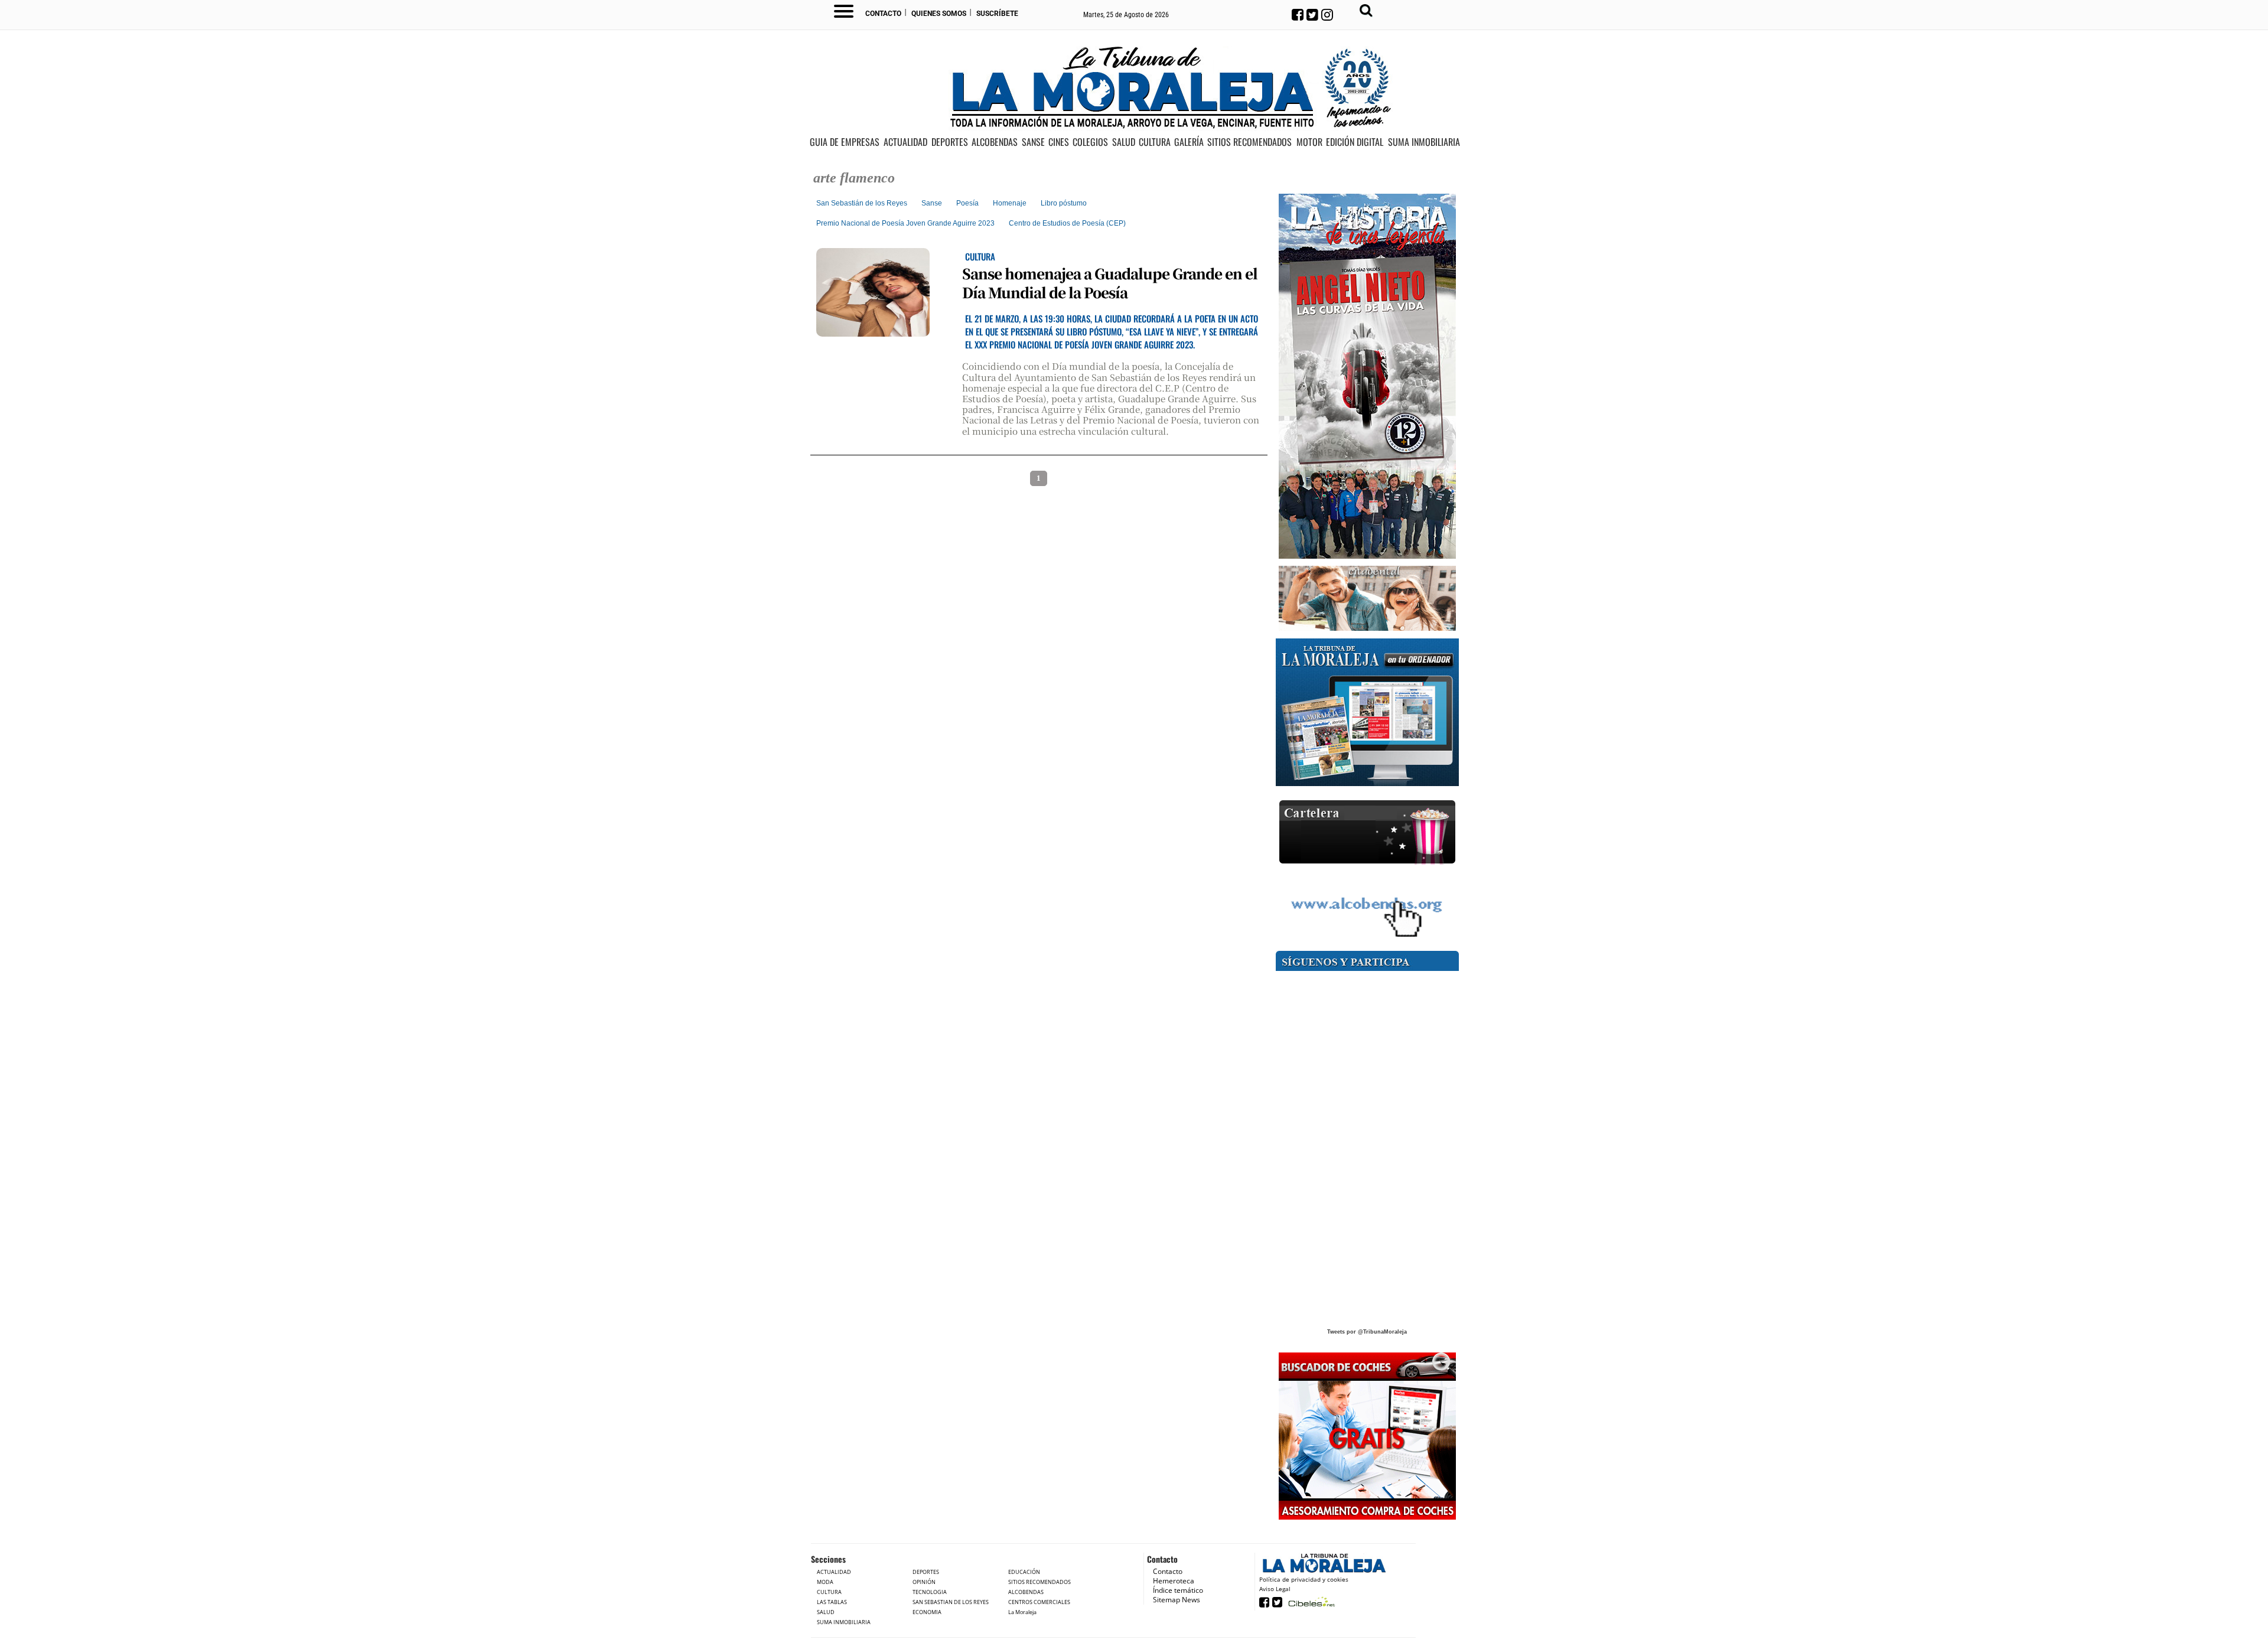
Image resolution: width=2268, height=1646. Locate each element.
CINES (1059, 142)
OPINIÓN (924, 1582)
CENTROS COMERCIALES (1039, 1602)
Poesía (967, 203)
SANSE (1033, 142)
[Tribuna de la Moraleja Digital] (1367, 713)
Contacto (883, 14)
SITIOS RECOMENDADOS (1249, 142)
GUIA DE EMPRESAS (845, 142)
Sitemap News (1177, 1600)
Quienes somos (939, 14)
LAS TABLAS (832, 1602)
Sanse (932, 203)
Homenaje (1010, 203)
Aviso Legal (1275, 1589)
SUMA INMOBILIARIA (1424, 142)
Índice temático (1178, 1590)
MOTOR (1309, 142)
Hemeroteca (1174, 1581)
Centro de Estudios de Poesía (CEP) (1067, 223)
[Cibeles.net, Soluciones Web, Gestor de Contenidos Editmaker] (1310, 1601)
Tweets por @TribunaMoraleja (1367, 1332)
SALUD (1124, 142)
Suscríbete (997, 14)
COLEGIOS (1090, 142)
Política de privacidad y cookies (1304, 1579)
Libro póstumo (1064, 203)
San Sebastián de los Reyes (862, 203)
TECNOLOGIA (930, 1592)
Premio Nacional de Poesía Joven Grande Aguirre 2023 (905, 223)
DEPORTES (950, 142)
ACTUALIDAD (905, 142)
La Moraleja (1022, 1612)
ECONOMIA (927, 1612)
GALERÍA (1189, 142)
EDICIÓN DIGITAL (1355, 142)
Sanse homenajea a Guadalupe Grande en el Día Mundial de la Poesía (1110, 282)
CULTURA (1155, 142)
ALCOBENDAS (995, 142)
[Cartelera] (1367, 832)
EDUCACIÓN (1024, 1572)
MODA (825, 1582)
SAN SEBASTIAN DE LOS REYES (951, 1602)
